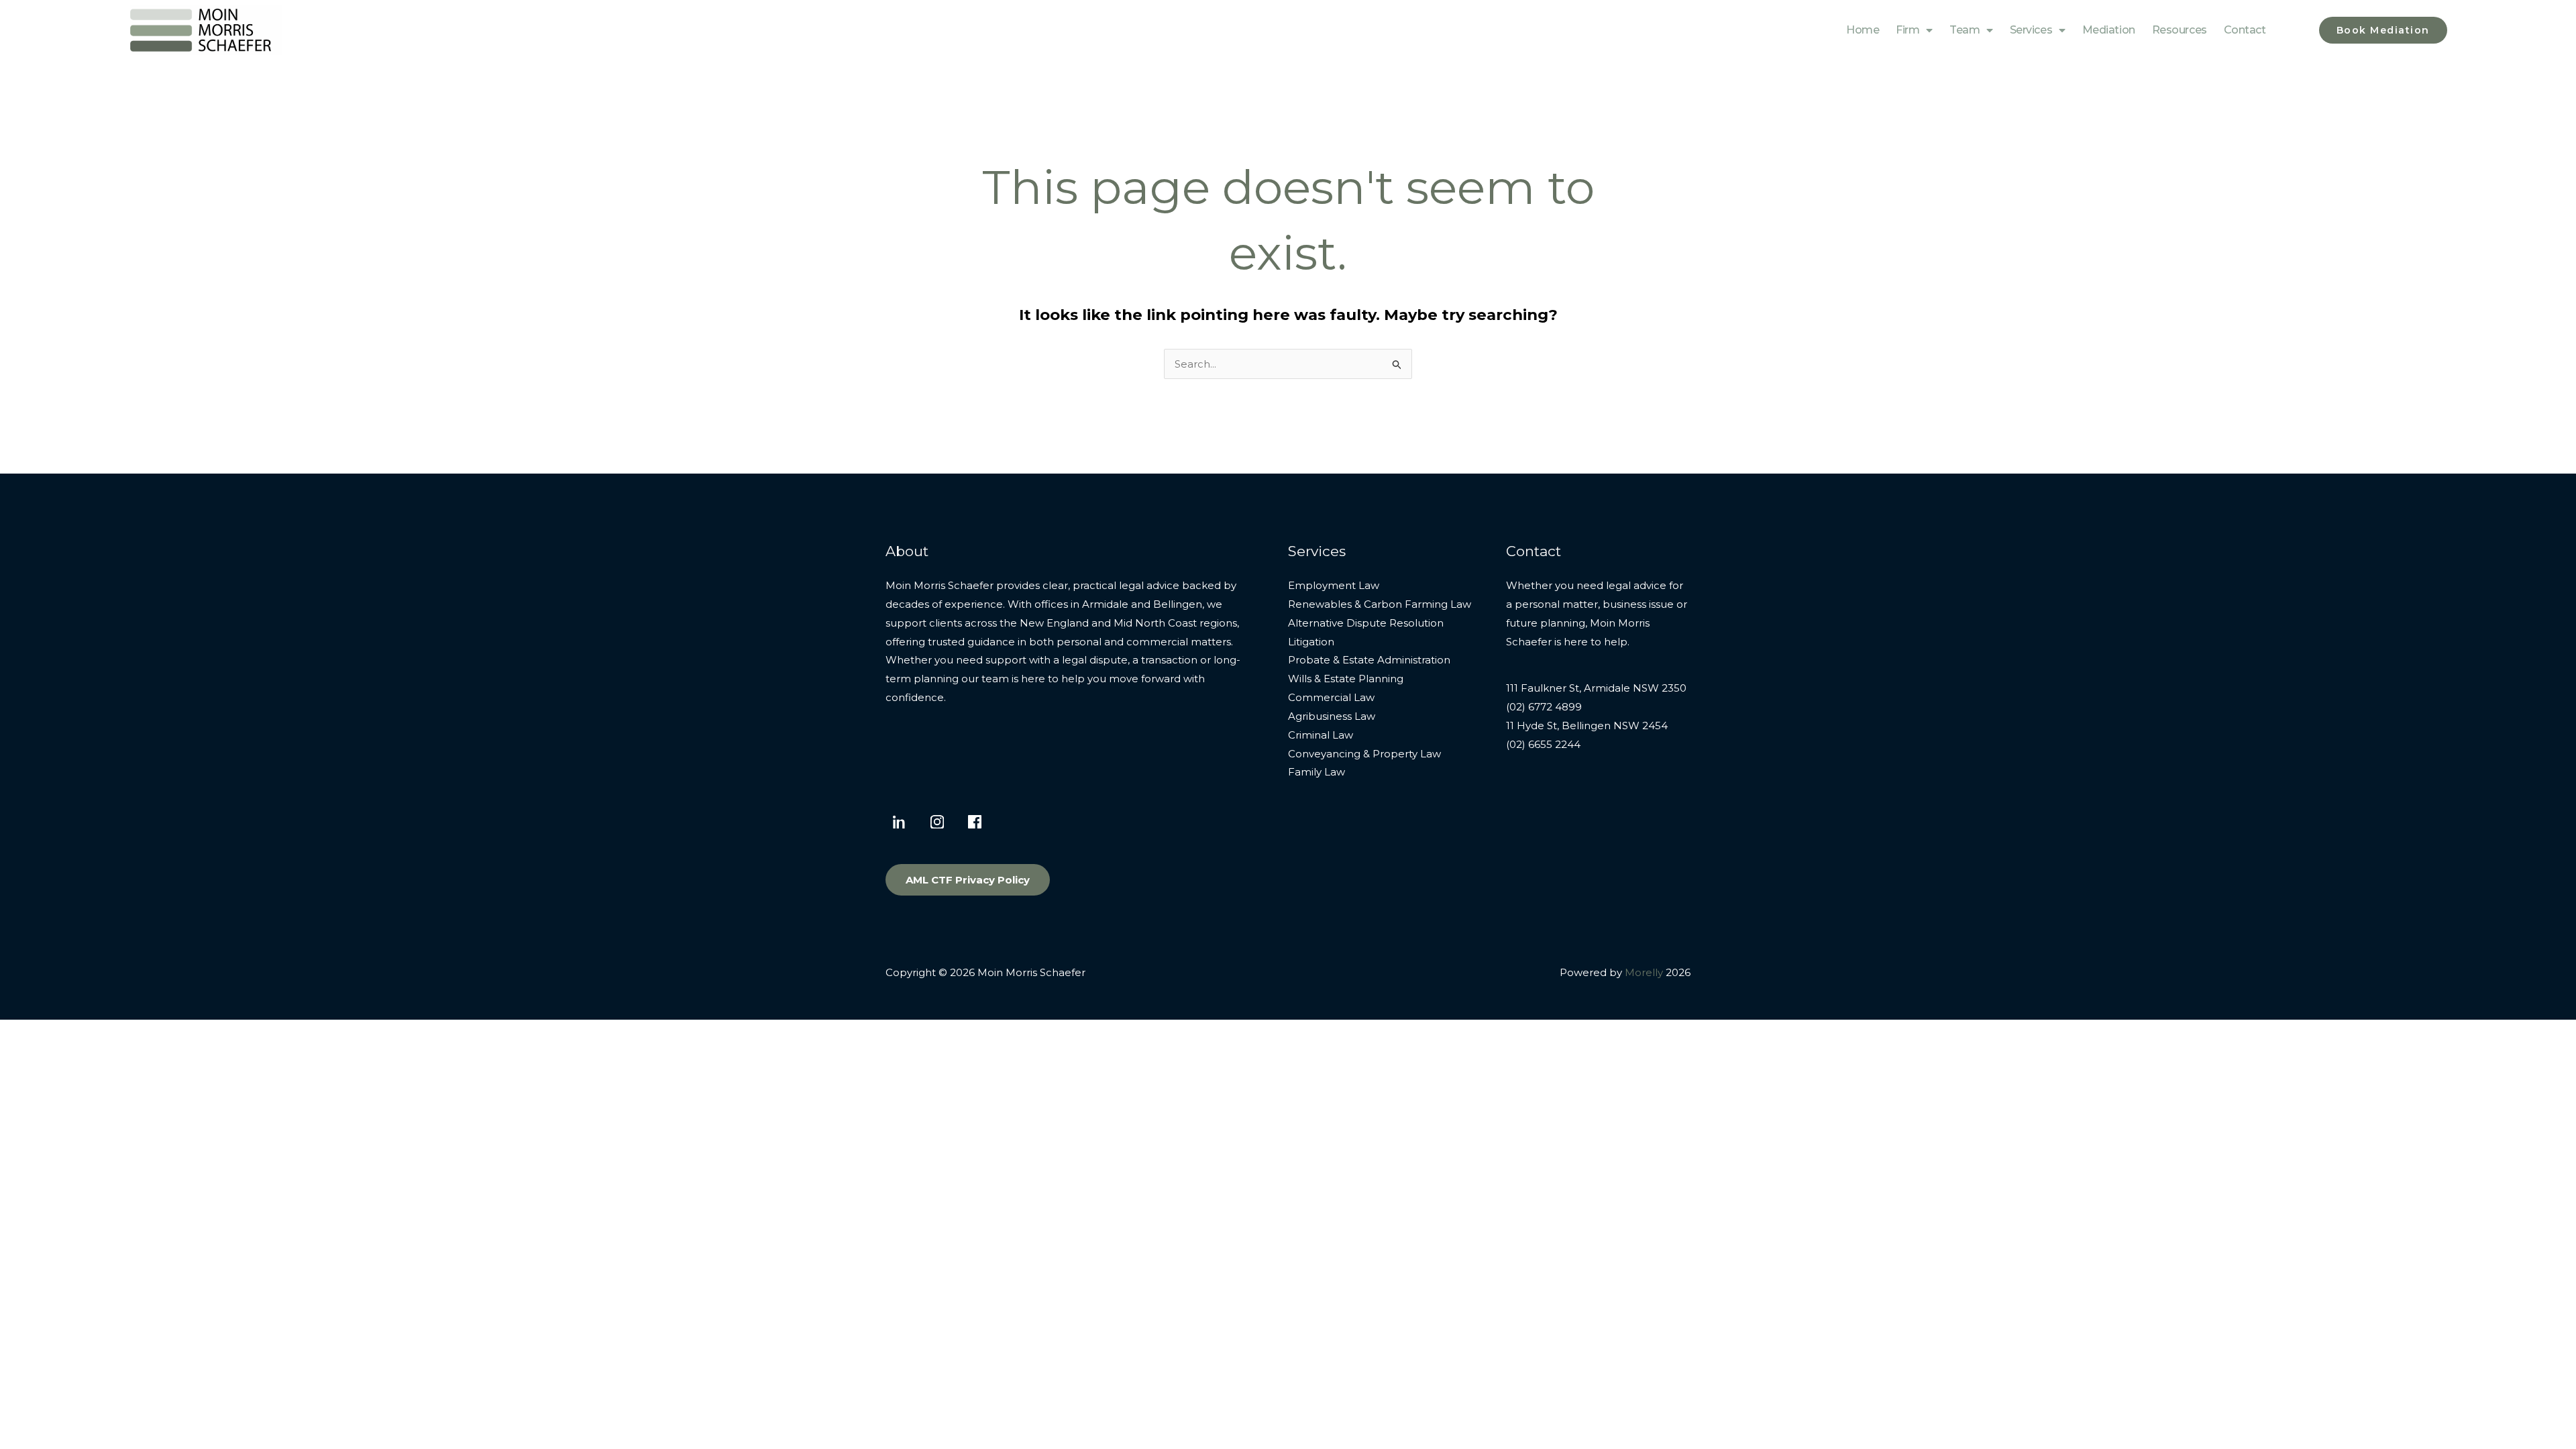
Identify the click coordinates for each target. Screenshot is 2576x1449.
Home (1863, 30)
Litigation (1311, 642)
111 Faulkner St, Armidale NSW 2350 (1596, 688)
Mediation (2109, 30)
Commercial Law (1331, 697)
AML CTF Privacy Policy (968, 880)
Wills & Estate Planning (1346, 679)
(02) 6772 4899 (1544, 707)
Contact (2245, 30)
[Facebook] (975, 822)
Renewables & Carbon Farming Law (1380, 604)
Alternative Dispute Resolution (1366, 623)
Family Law (1317, 772)
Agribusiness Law (1332, 716)
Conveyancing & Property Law (1364, 754)
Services (2031, 30)
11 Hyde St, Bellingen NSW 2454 (1587, 726)
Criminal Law (1321, 735)
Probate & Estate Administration (1369, 660)
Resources (2180, 30)
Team (1965, 30)
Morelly (1644, 972)
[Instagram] (937, 822)
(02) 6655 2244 (1543, 744)
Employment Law (1334, 585)
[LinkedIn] (900, 822)
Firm (1908, 30)
